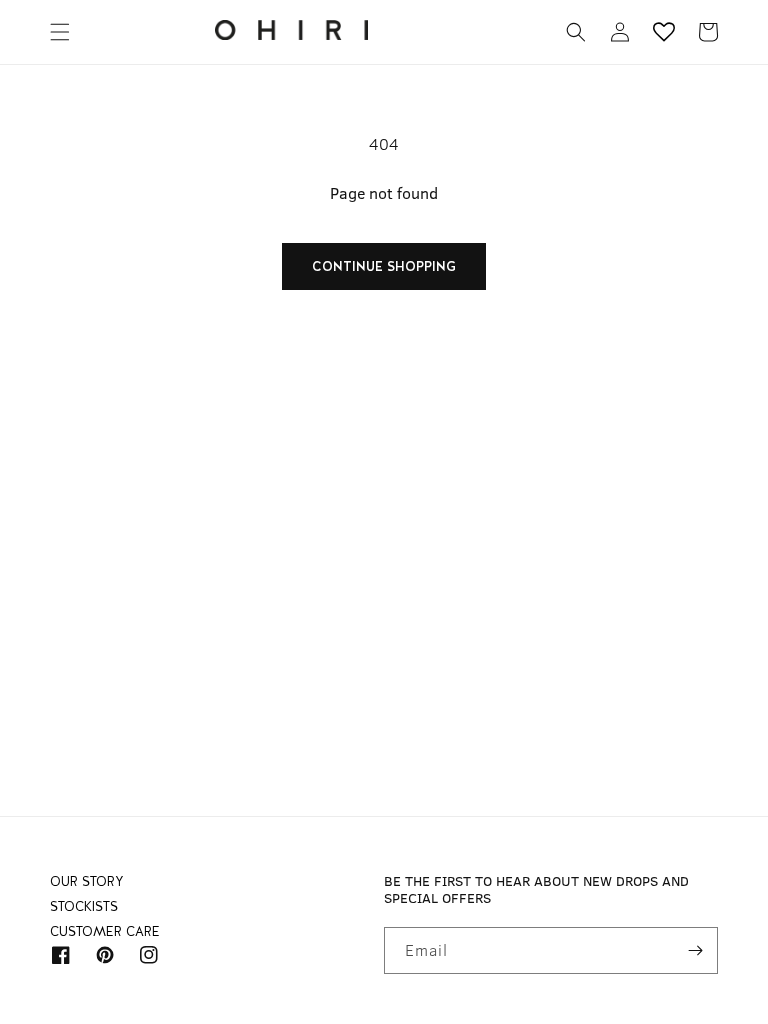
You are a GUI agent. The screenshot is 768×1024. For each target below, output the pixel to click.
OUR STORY (86, 886)
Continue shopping (384, 266)
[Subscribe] (695, 950)
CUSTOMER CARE (105, 931)
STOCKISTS (84, 906)
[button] (60, 32)
